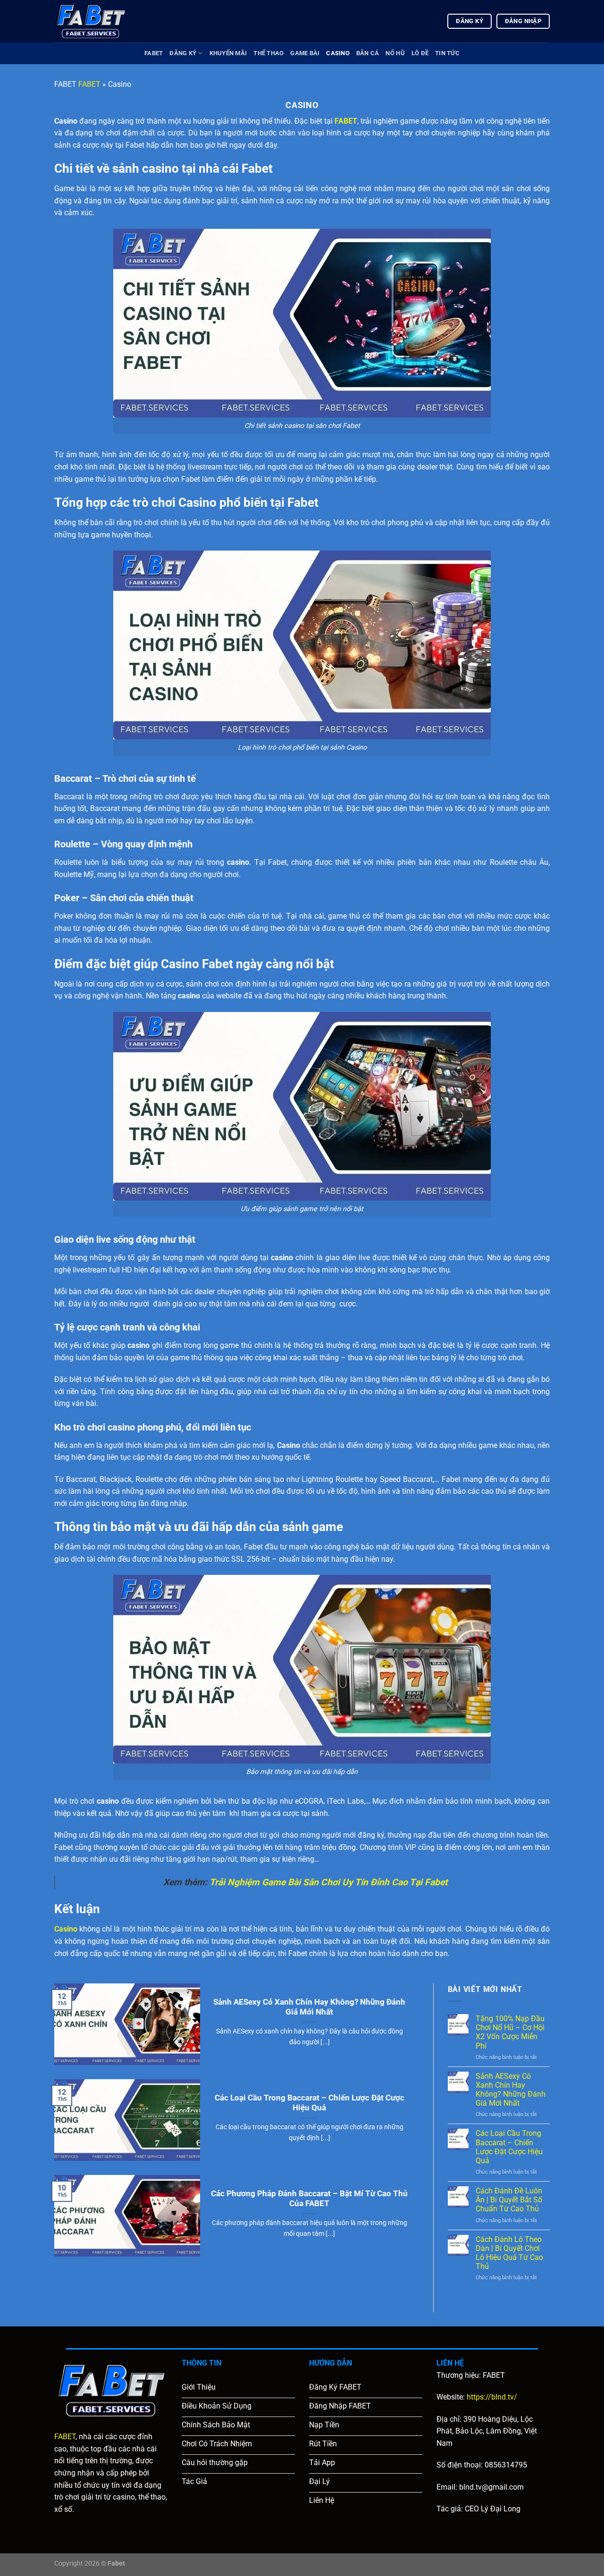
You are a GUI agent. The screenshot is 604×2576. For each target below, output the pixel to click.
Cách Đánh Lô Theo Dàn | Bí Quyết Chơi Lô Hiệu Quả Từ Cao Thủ (509, 2253)
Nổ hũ (395, 53)
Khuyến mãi (228, 53)
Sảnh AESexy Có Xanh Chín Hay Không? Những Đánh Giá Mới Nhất (309, 2007)
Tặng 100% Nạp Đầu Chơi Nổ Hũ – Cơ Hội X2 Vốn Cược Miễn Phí (510, 2032)
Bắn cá (368, 53)
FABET (154, 53)
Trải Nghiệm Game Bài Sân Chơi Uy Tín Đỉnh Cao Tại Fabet (328, 1882)
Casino (338, 53)
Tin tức (447, 53)
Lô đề (420, 53)
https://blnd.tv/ (492, 2397)
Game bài (305, 53)
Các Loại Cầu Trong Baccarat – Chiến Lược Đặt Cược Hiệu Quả (310, 2103)
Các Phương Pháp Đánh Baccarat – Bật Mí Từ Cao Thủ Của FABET (309, 2199)
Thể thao (268, 53)
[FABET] (101, 21)
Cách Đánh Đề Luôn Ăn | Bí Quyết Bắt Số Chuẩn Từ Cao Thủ (509, 2200)
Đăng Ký (183, 53)
